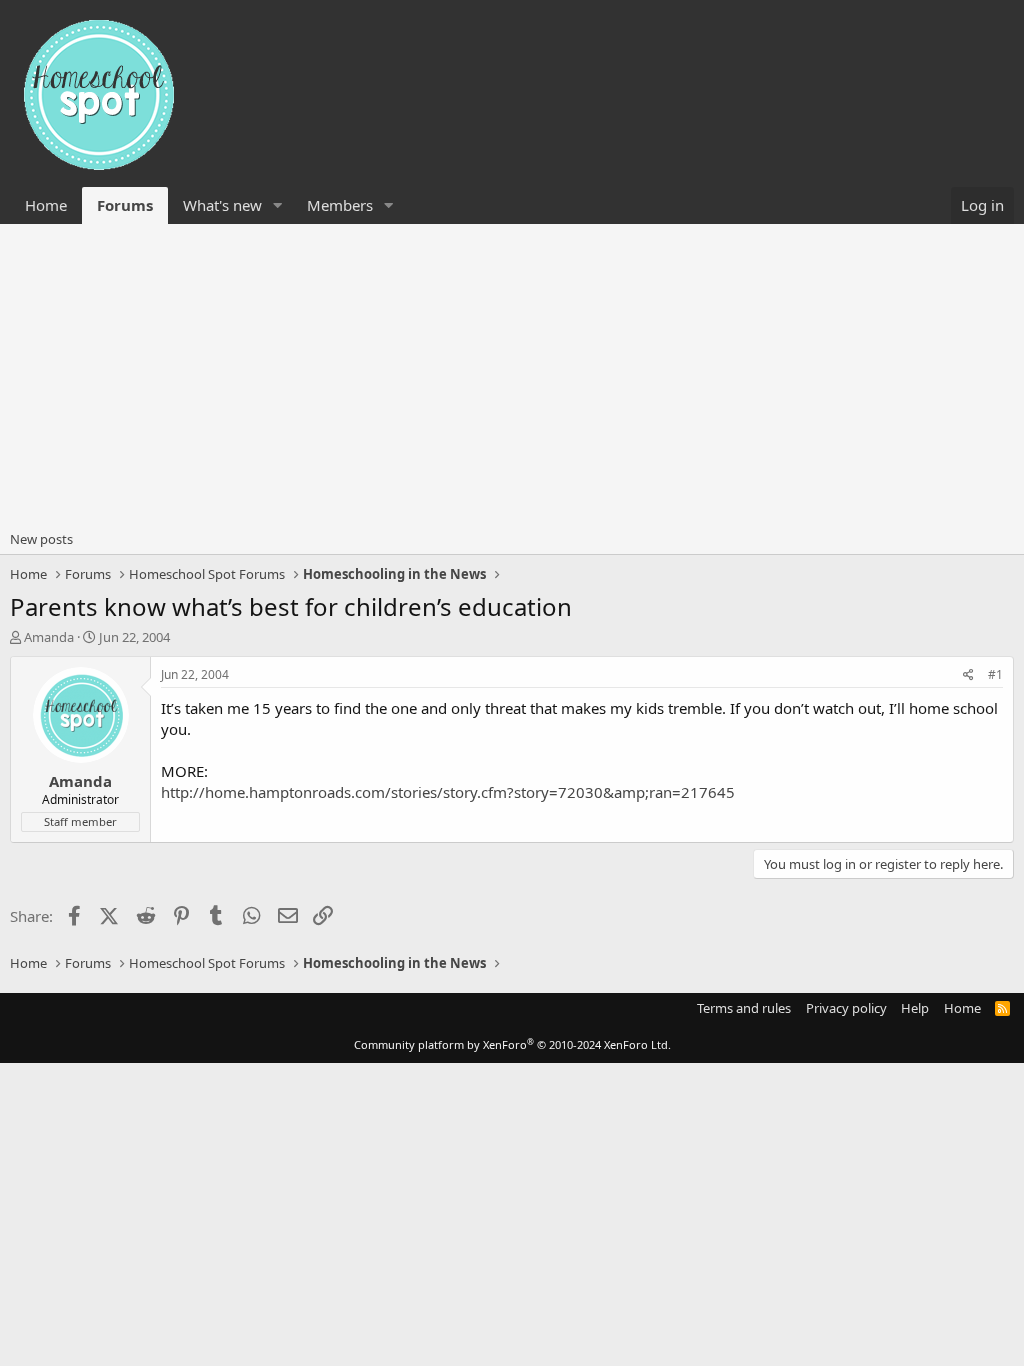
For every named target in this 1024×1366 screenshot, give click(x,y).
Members (340, 205)
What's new (222, 205)
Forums (125, 205)
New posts (41, 539)
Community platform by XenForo (512, 1044)
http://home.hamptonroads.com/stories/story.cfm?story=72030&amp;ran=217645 (448, 792)
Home (46, 205)
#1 (995, 674)
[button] (278, 205)
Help (915, 1008)
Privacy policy (846, 1008)
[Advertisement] (512, 374)
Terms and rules (744, 1008)
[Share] (968, 675)
